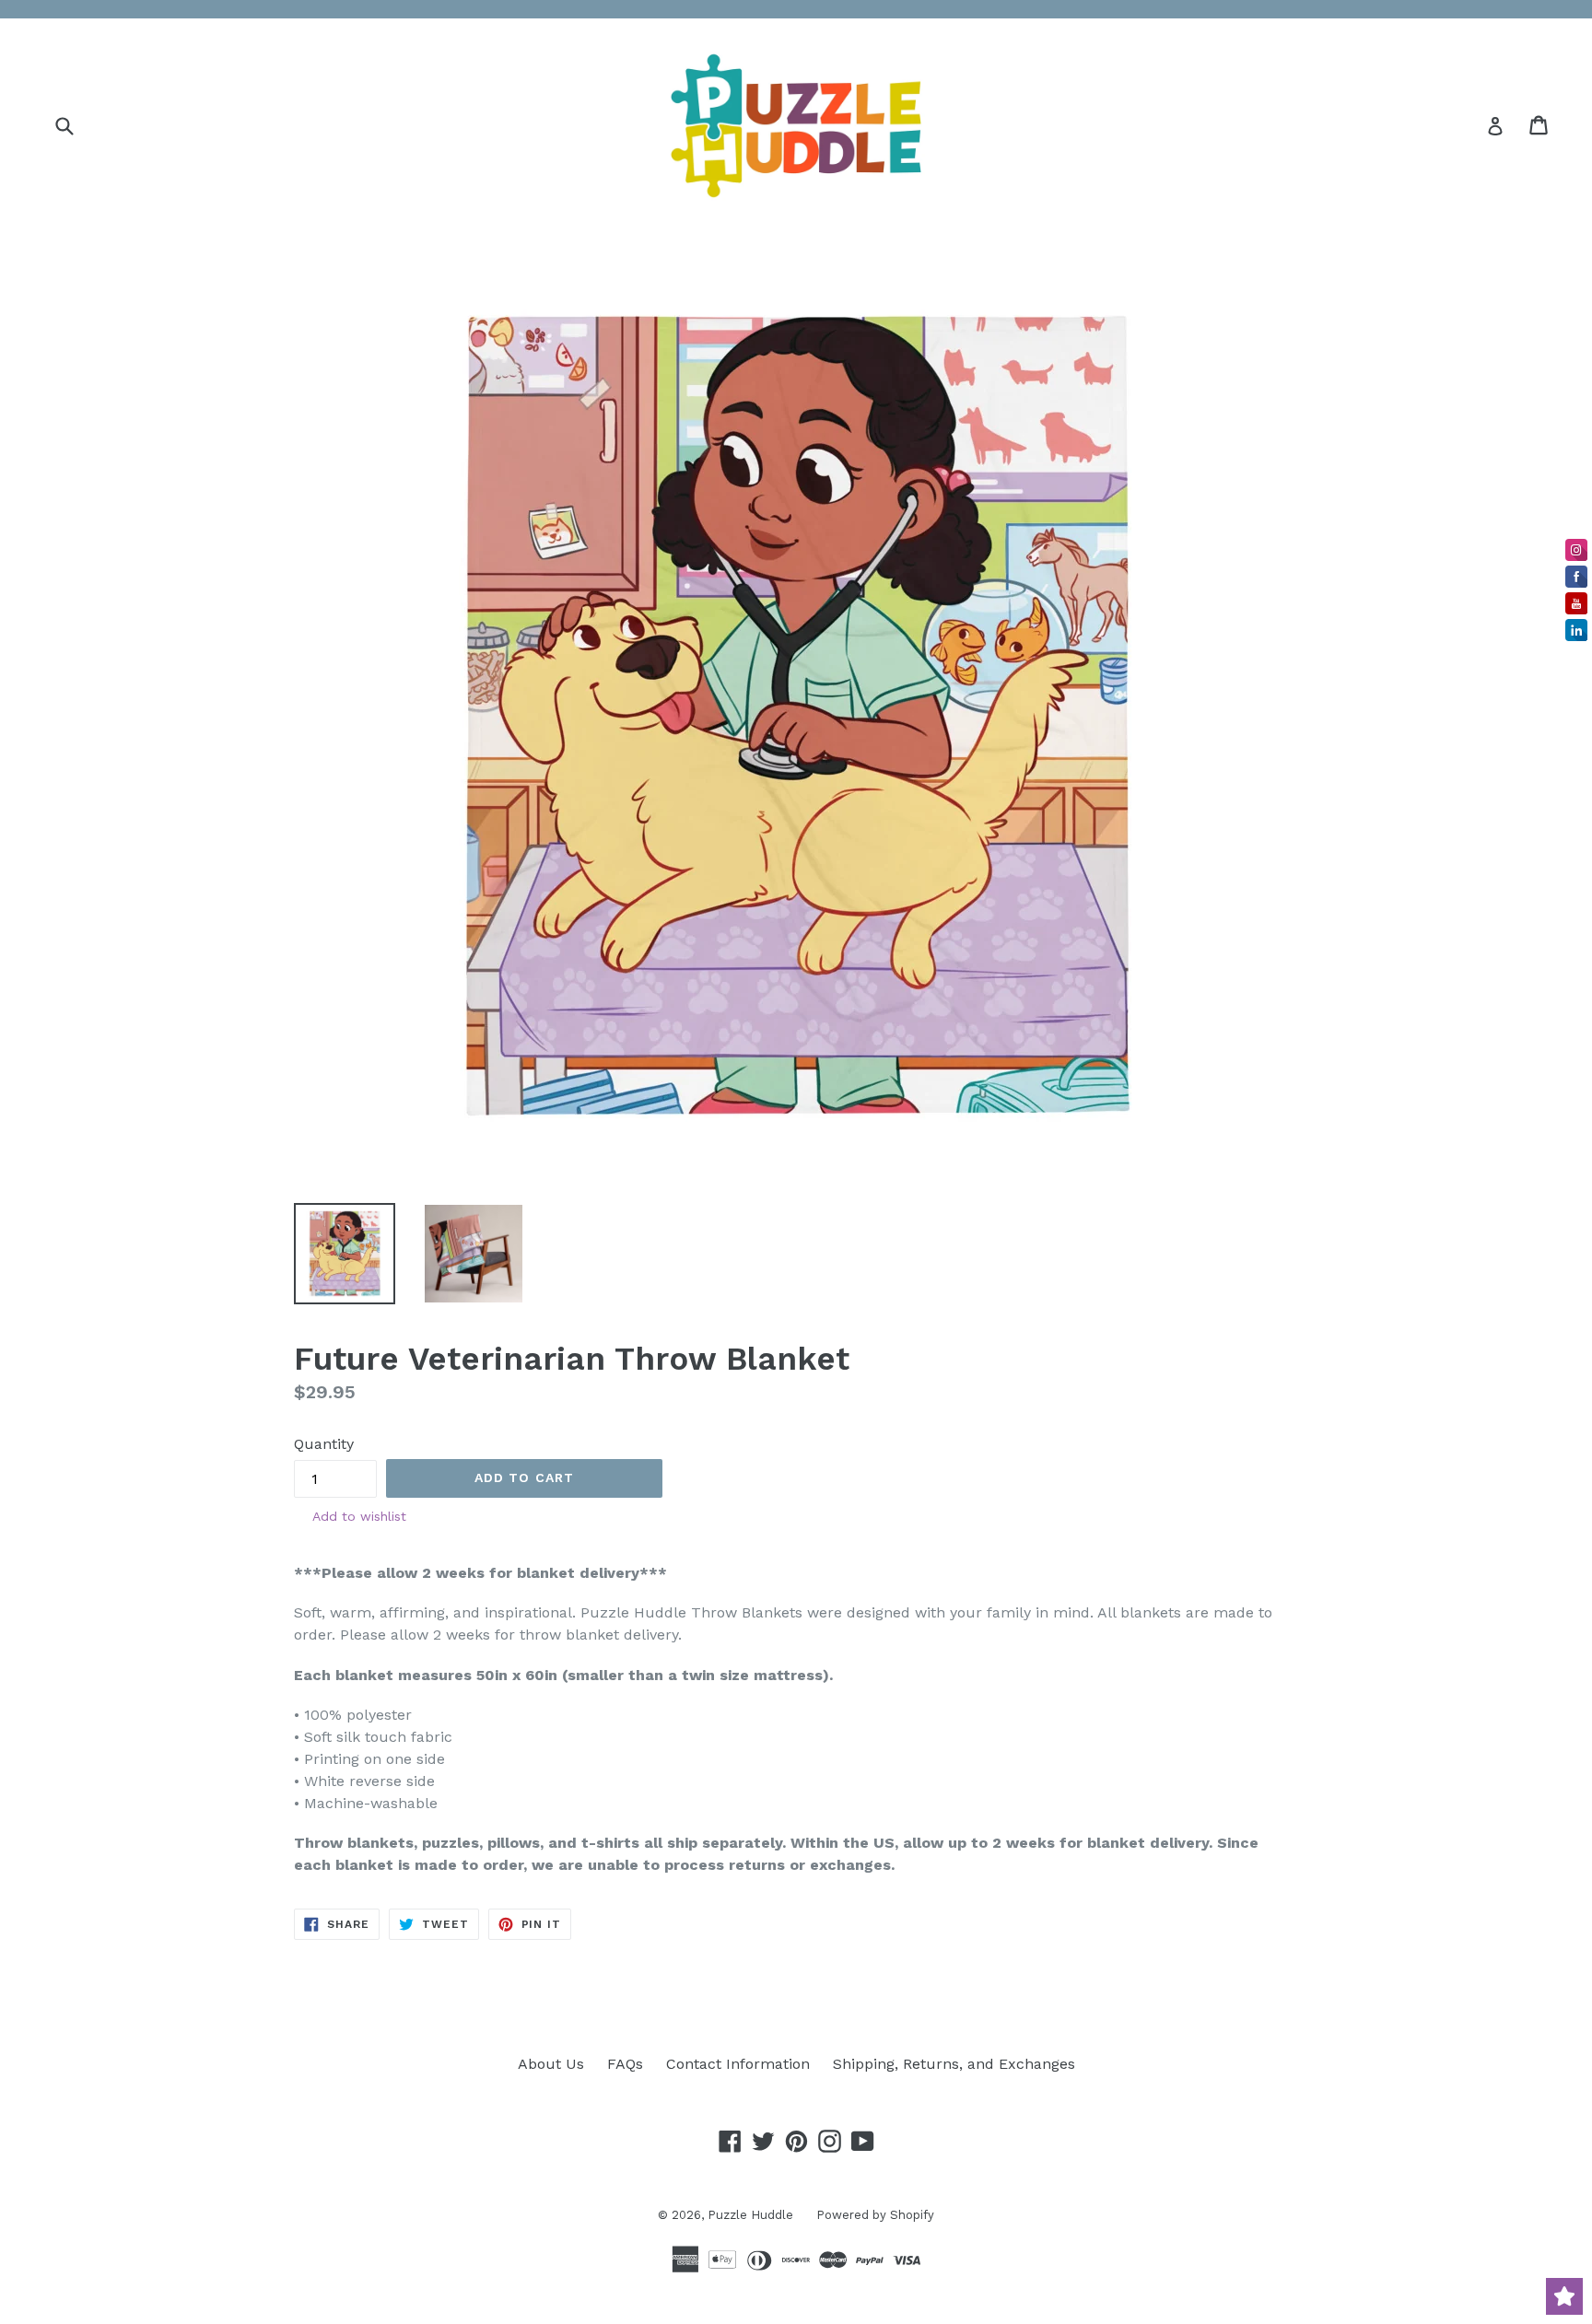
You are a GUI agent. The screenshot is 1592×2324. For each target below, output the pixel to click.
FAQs (625, 2064)
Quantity (324, 1444)
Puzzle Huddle (750, 2215)
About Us (551, 2064)
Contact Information (738, 2064)
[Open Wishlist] (1564, 2296)
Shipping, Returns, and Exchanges (954, 2064)
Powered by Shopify (875, 2215)
